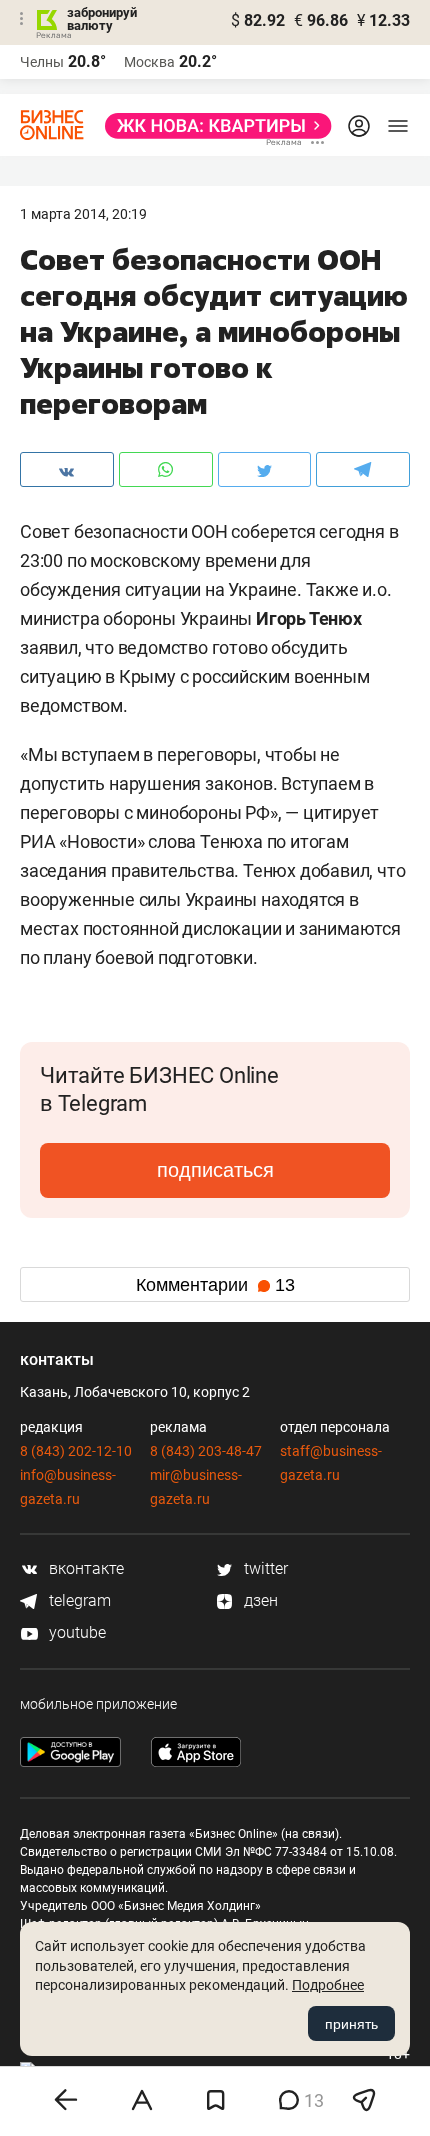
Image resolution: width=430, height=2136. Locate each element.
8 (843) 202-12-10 (76, 1451)
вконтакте (84, 1568)
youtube (75, 1632)
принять (351, 2024)
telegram (78, 1600)
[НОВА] (212, 126)
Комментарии (215, 1285)
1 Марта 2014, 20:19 (83, 214)
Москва (149, 62)
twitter (264, 1568)
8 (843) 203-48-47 (206, 1451)
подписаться (215, 1170)
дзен (259, 1600)
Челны (42, 62)
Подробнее (328, 1985)
